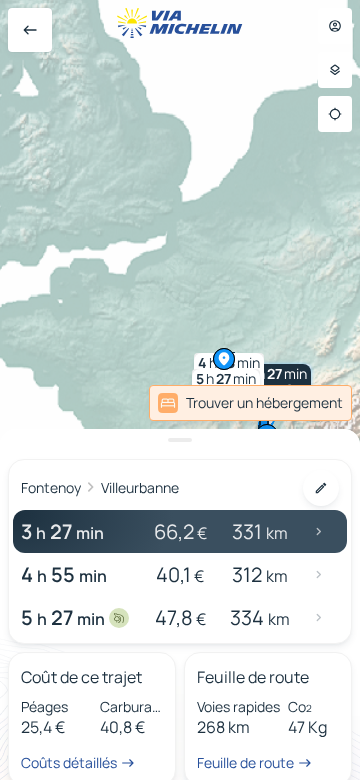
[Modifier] (321, 488)
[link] (250, 403)
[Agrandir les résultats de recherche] (180, 440)
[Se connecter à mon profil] (335, 26)
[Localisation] (335, 114)
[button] (277, 382)
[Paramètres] (335, 70)
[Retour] (30, 30)
